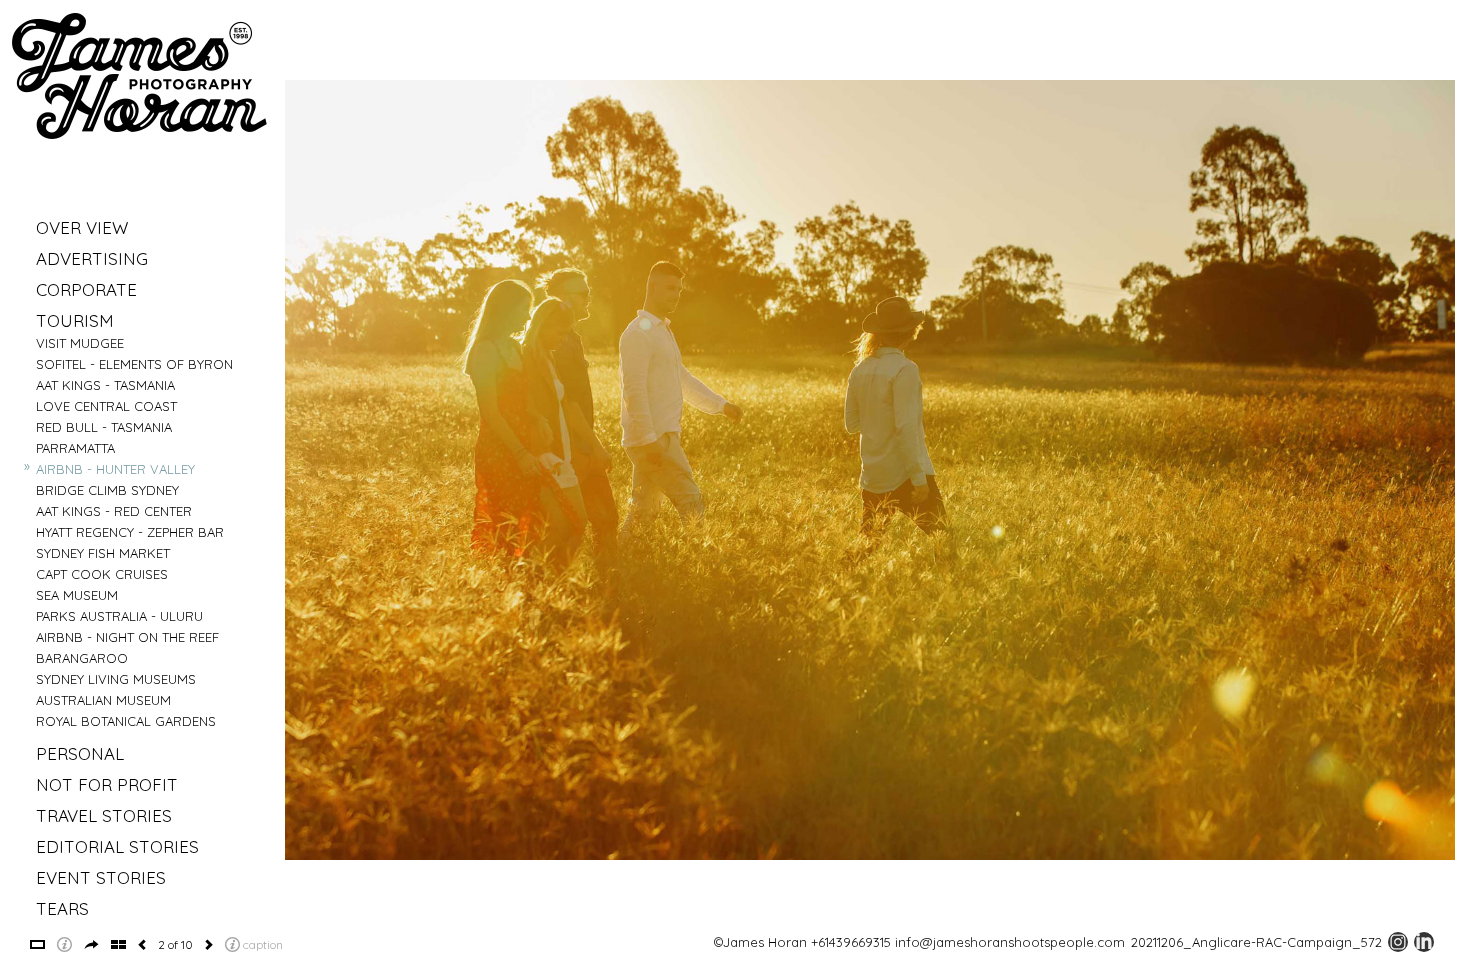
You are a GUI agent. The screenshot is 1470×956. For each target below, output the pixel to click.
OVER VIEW (82, 227)
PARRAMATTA (75, 448)
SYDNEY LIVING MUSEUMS (116, 679)
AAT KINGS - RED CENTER (114, 511)
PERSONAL (80, 753)
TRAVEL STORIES (104, 815)
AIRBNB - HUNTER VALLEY (115, 469)
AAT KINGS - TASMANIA (105, 385)
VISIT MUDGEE (80, 343)
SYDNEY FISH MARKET (103, 553)
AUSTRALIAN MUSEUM (103, 700)
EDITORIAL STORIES (117, 846)
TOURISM (75, 320)
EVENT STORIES (101, 877)
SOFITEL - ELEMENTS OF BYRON (134, 364)
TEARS (62, 908)
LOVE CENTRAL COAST (106, 406)
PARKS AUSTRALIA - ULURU (119, 616)
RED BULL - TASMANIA (104, 427)
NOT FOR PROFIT (107, 784)
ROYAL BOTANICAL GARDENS (126, 721)
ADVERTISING (92, 258)
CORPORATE (86, 289)
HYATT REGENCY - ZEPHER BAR (130, 532)
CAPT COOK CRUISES (102, 574)
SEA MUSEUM (77, 595)
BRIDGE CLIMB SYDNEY (107, 490)
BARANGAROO (82, 658)
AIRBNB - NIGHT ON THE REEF (127, 637)
